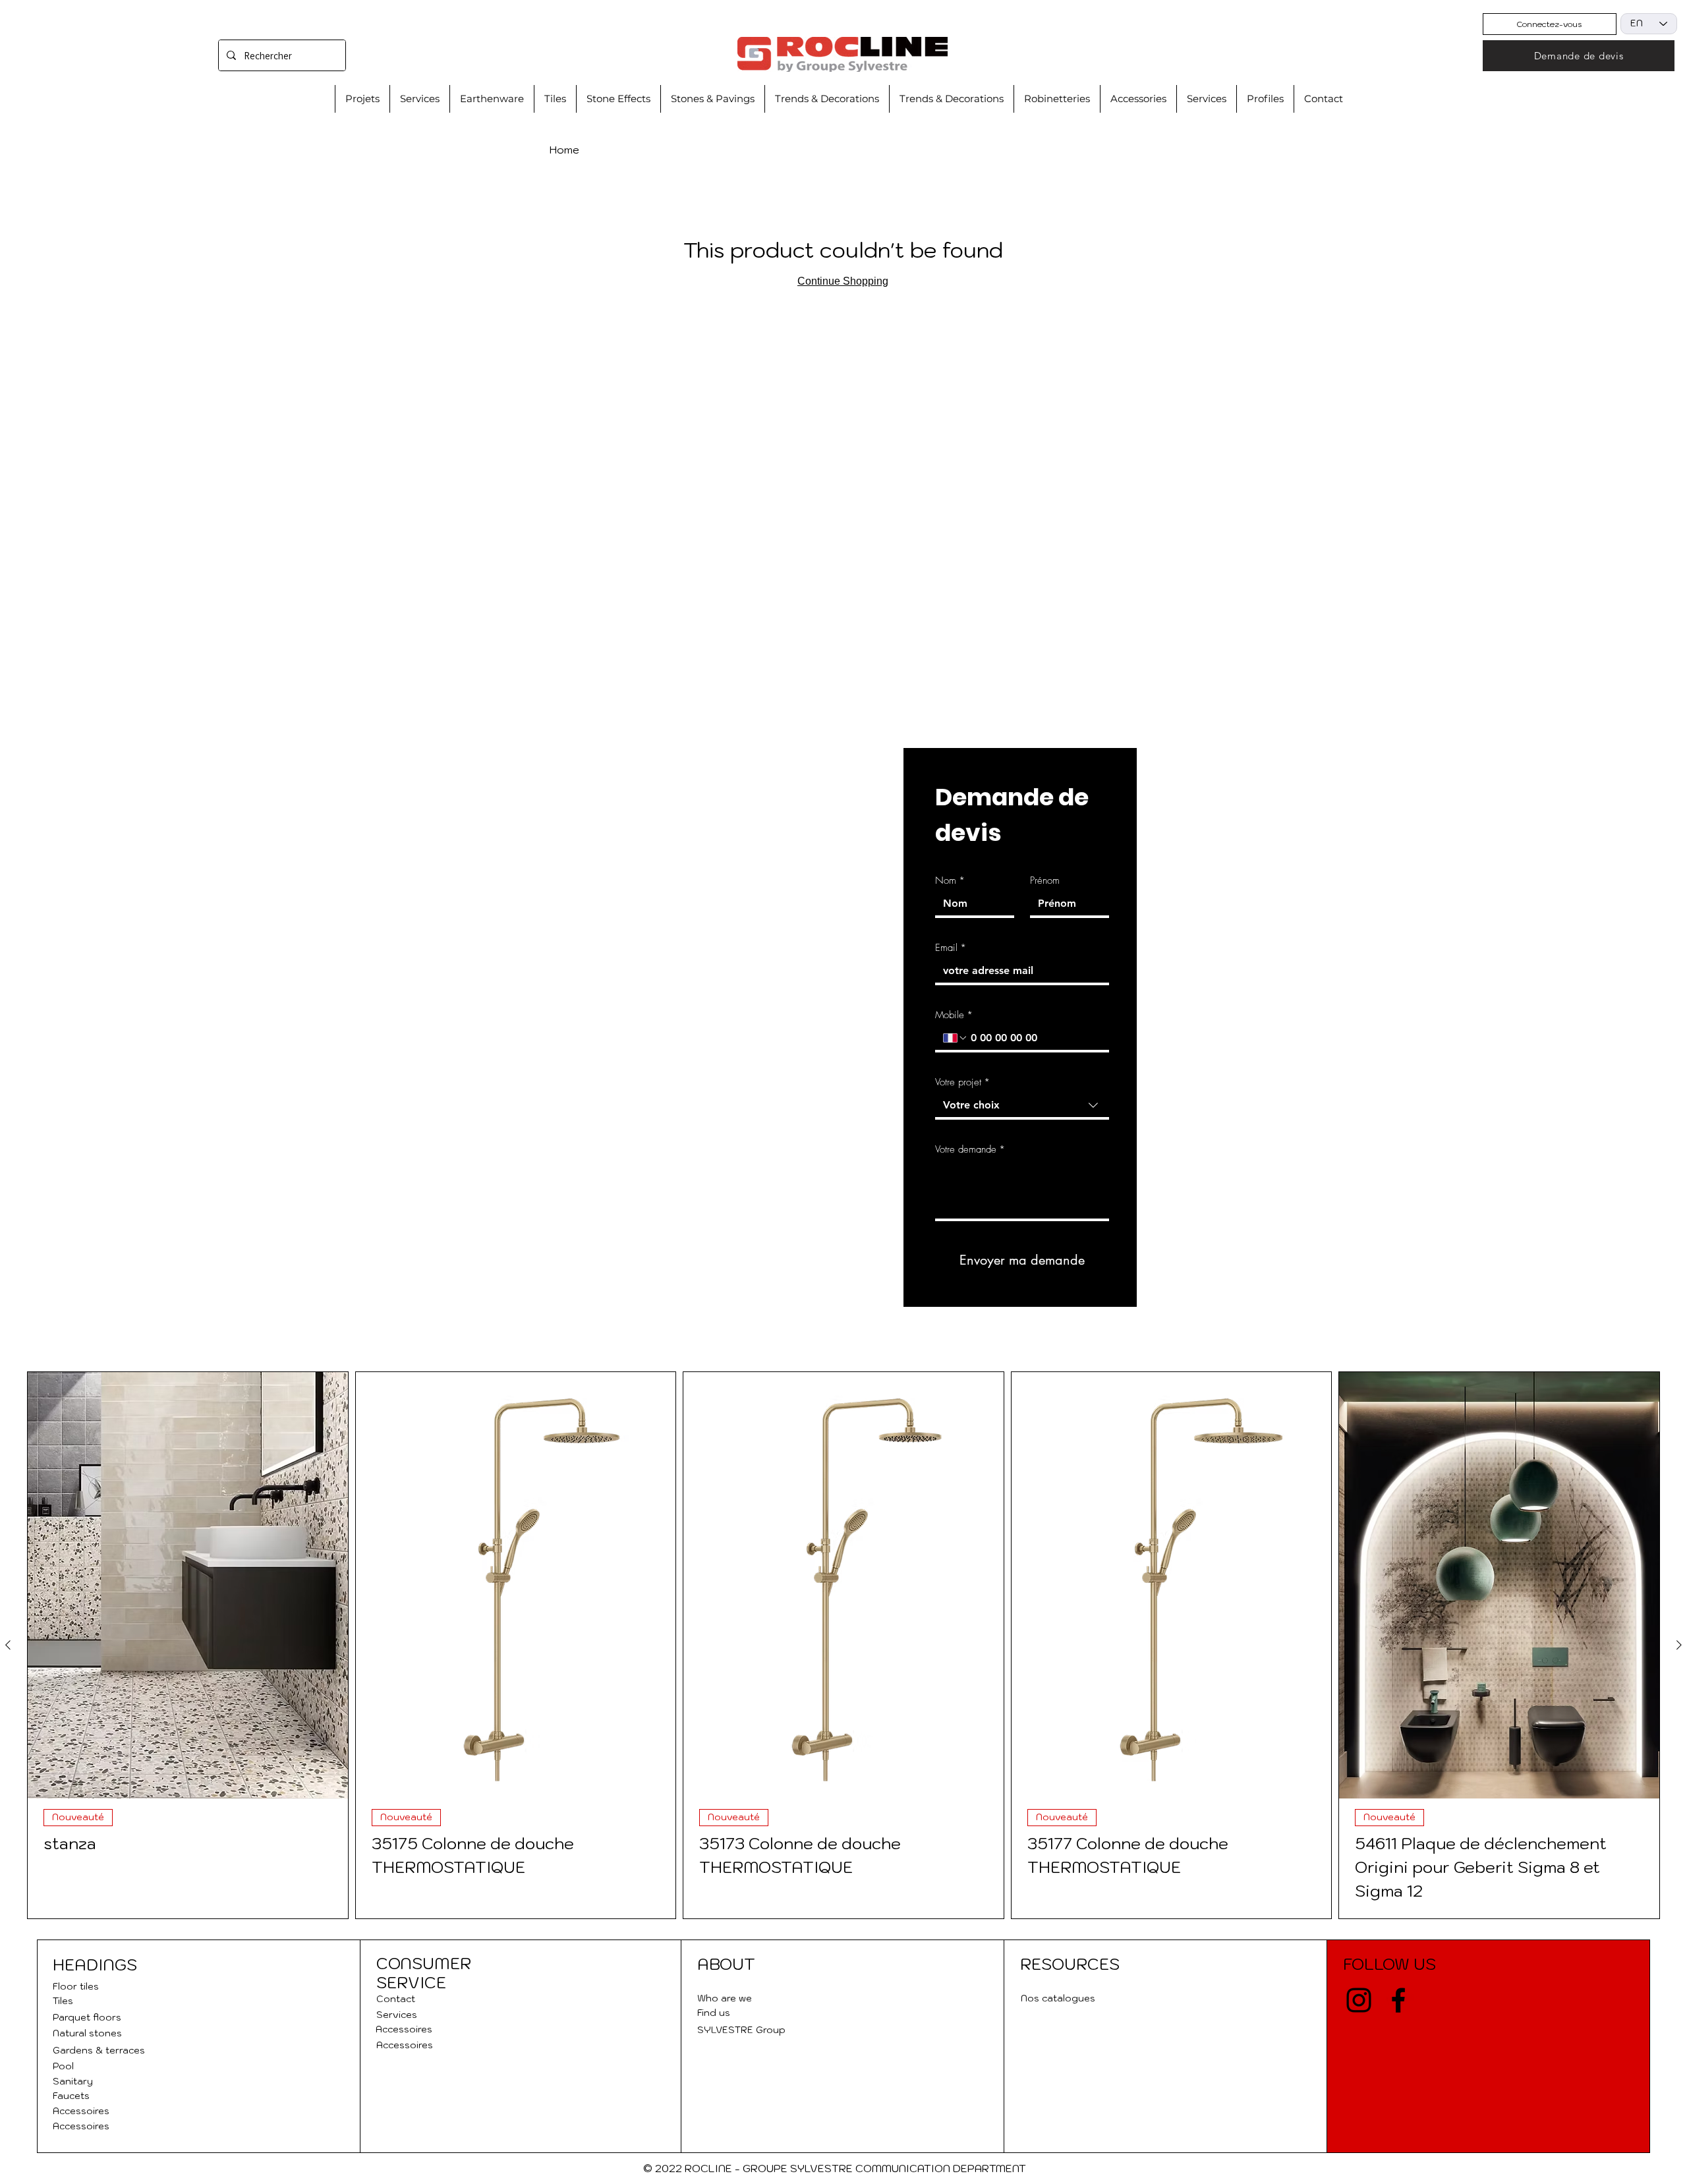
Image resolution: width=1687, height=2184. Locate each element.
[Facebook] (1398, 2000)
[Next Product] (1679, 1645)
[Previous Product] (8, 1645)
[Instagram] (1359, 2000)
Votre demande (970, 1149)
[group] (843, 1645)
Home (564, 150)
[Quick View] (188, 1585)
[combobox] (1022, 1106)
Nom (950, 880)
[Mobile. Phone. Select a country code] (956, 1038)
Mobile (954, 1015)
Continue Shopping (843, 281)
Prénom (1045, 880)
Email (951, 948)
